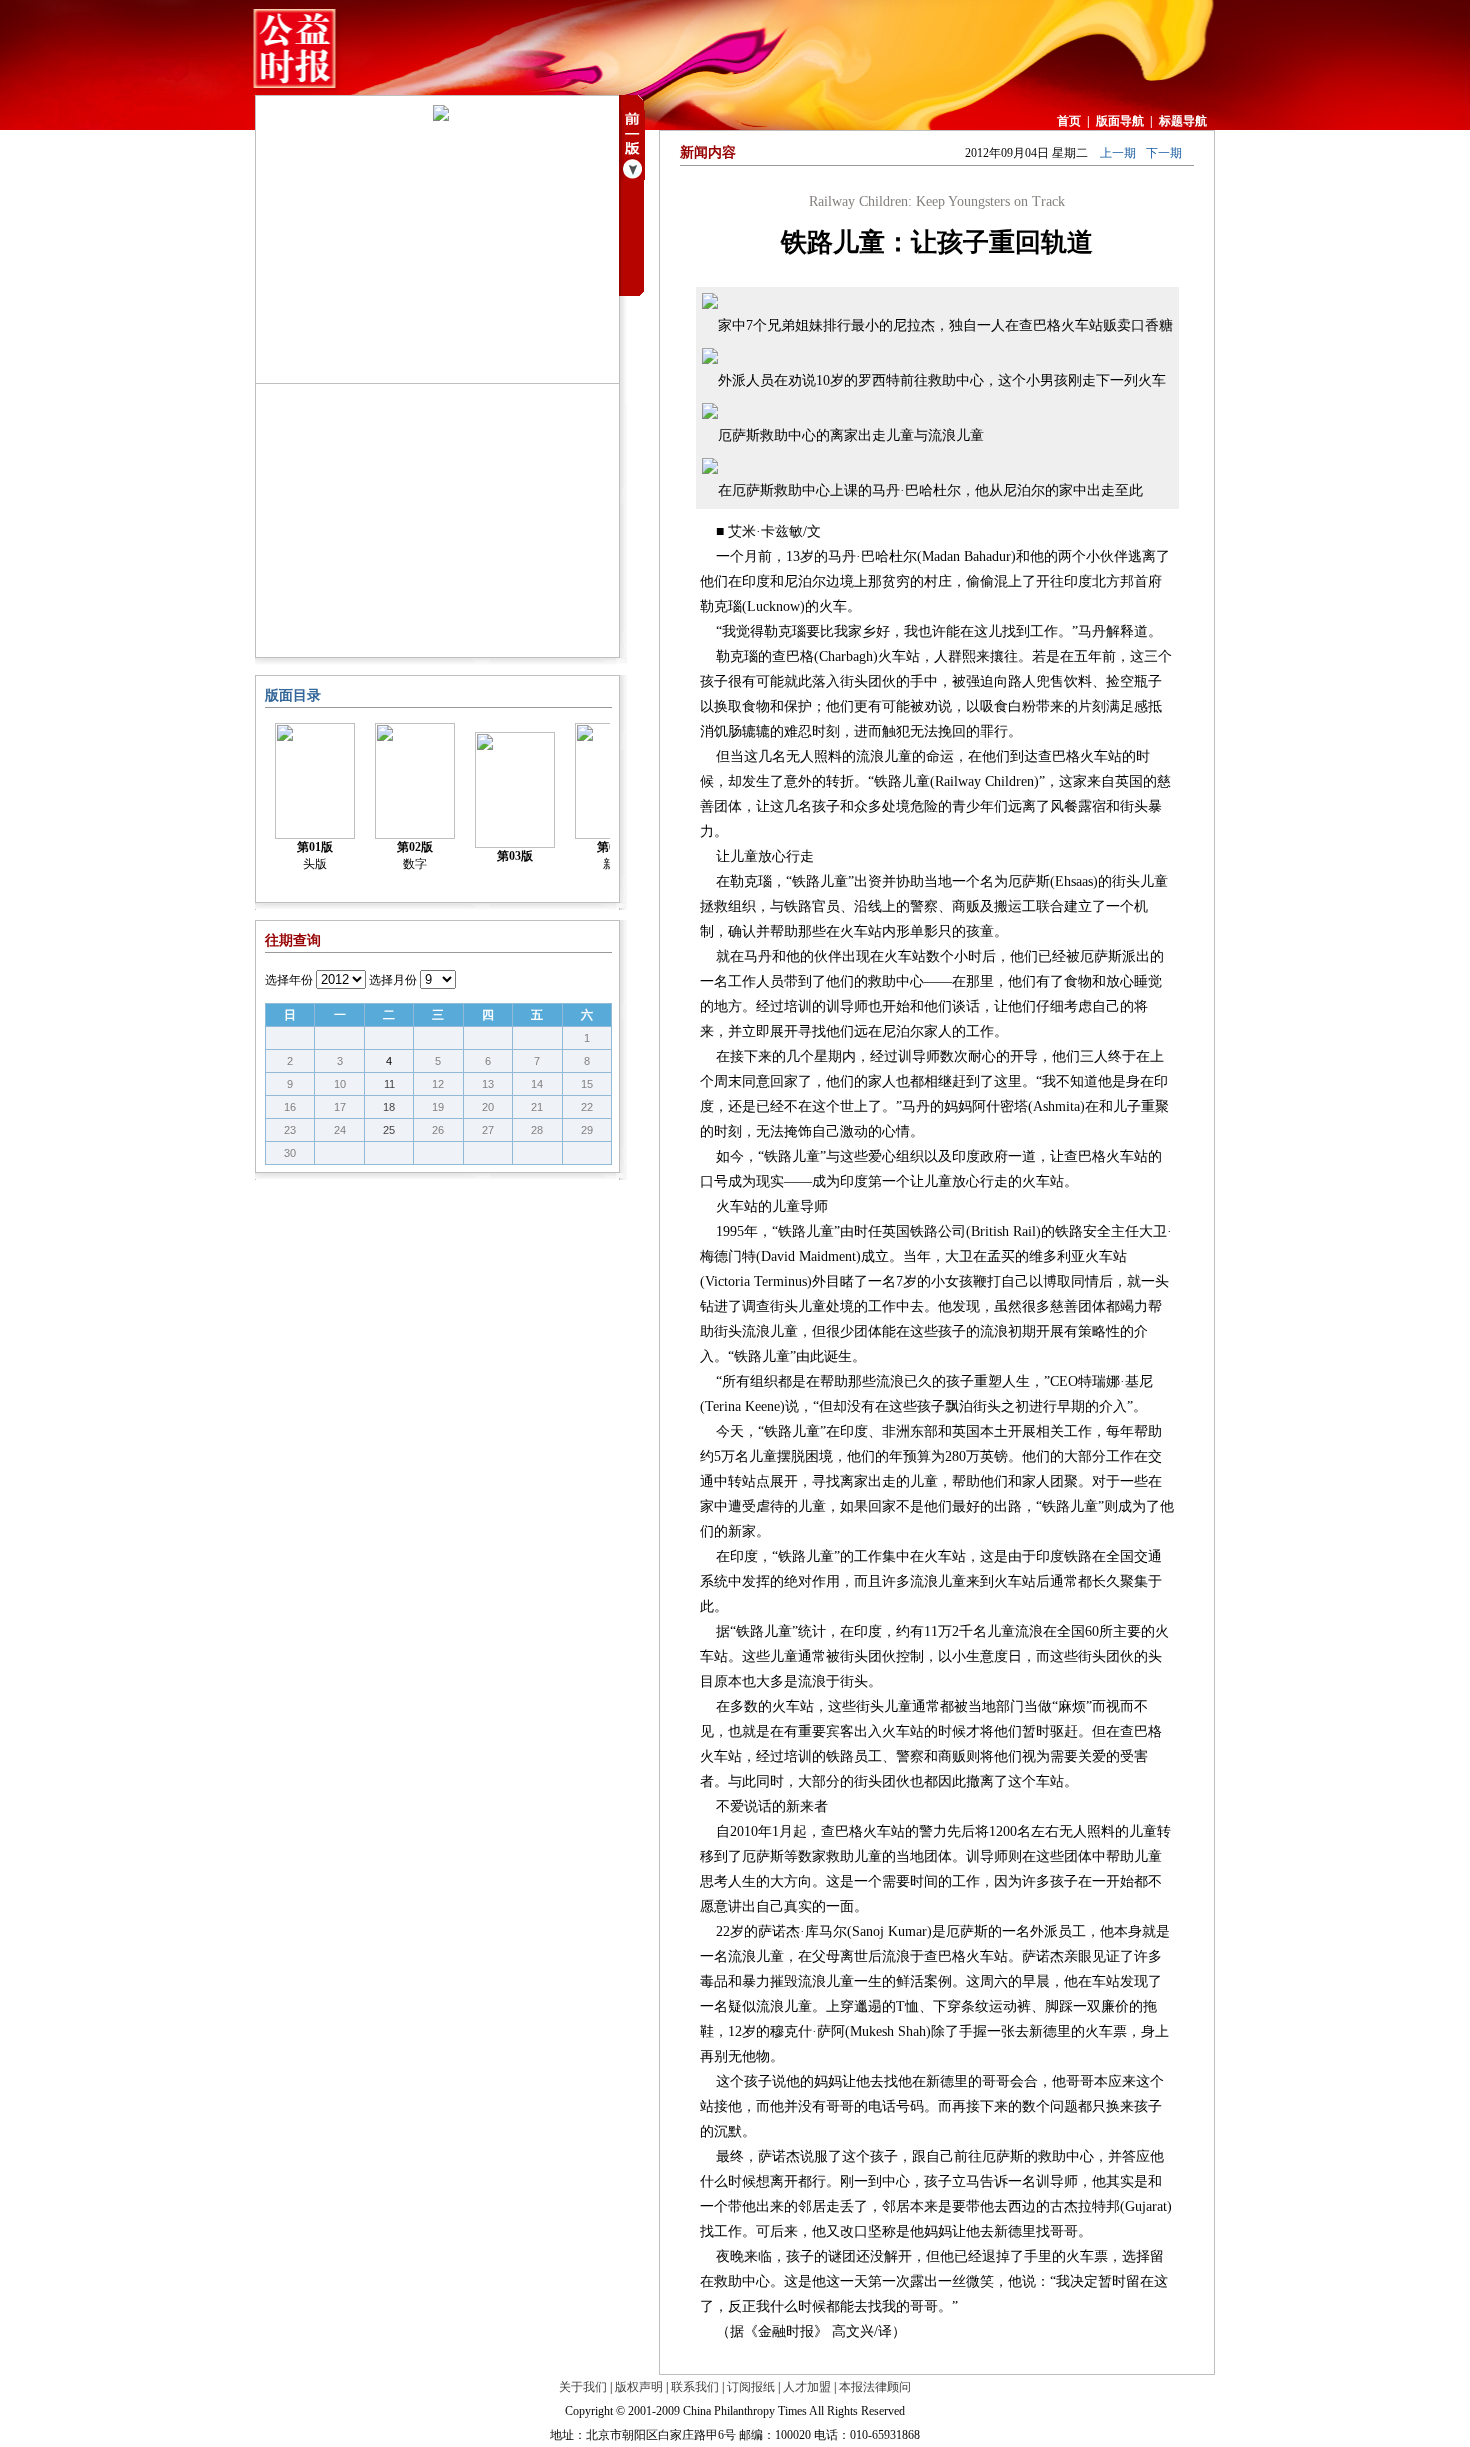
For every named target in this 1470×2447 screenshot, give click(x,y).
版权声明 (639, 2387)
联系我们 (695, 2387)
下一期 (1164, 153)
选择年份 (289, 980)
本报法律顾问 (875, 2387)
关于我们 (583, 2387)
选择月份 (393, 980)
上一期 (1118, 153)
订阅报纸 (751, 2387)
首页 (1069, 121)
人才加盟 (807, 2387)
